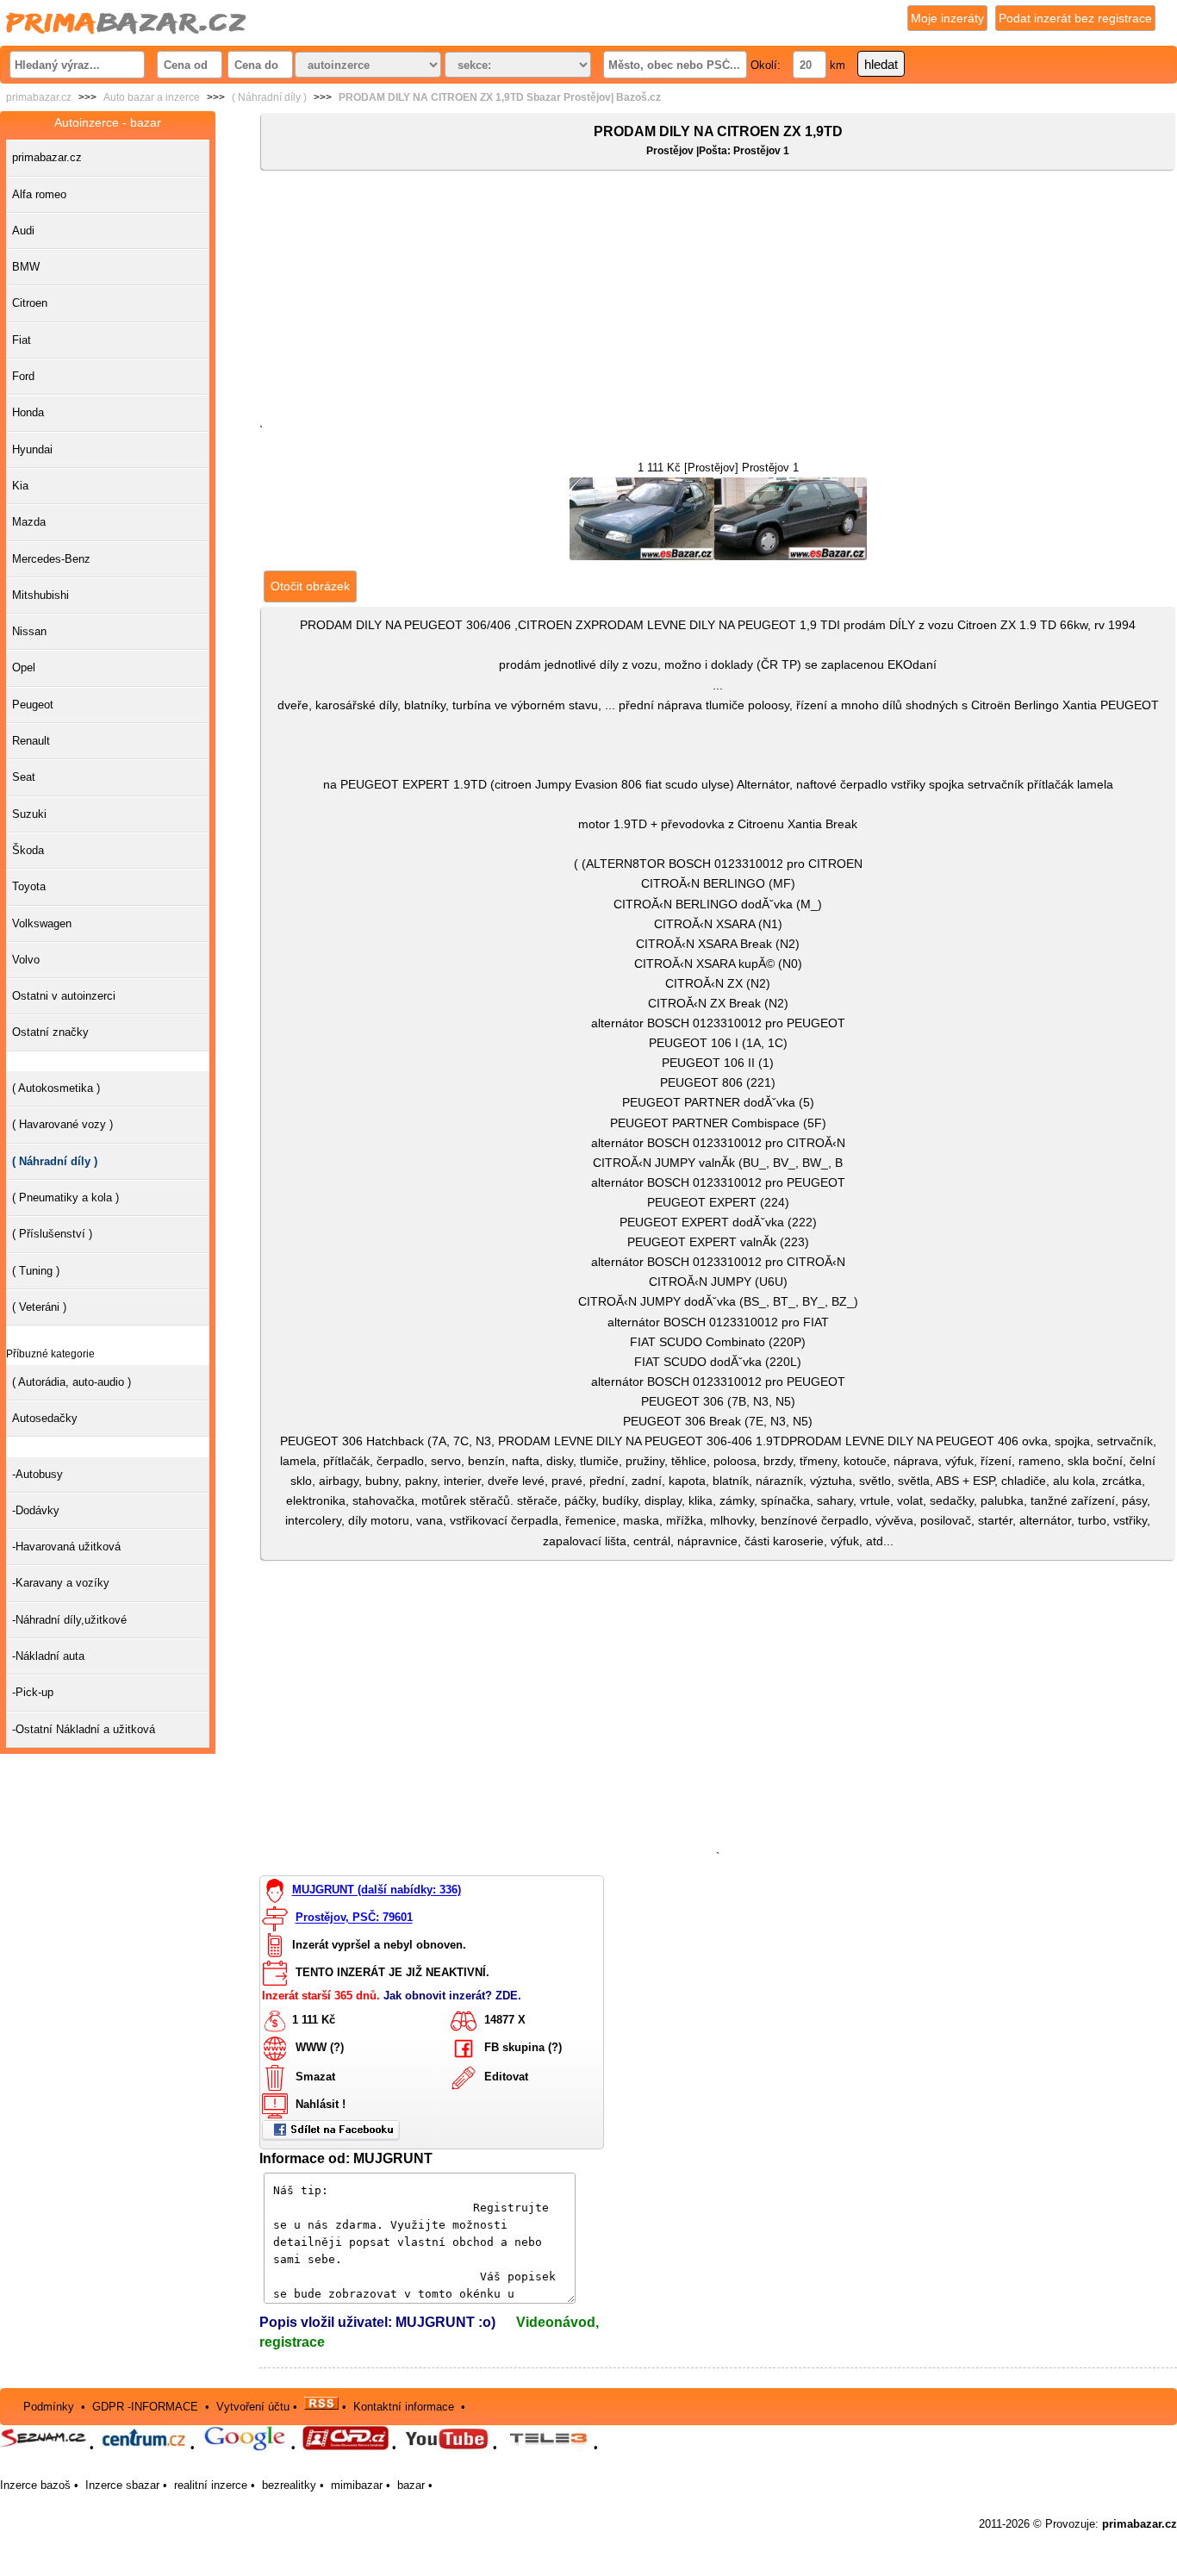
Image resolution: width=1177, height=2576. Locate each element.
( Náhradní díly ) (269, 97)
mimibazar (357, 2485)
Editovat (506, 2077)
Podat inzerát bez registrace (1075, 18)
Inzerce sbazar (122, 2485)
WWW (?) (320, 2047)
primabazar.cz (39, 97)
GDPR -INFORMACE (147, 2406)
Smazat (315, 2077)
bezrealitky (289, 2485)
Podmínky (49, 2406)
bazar (411, 2485)
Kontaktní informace (404, 2406)
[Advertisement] (718, 301)
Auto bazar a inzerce (152, 97)
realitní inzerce (211, 2485)
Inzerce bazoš (35, 2485)
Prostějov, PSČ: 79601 (354, 1918)
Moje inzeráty (947, 18)
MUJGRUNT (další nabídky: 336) (377, 1890)
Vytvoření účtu (253, 2406)
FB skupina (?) (523, 2047)
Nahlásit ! (321, 2104)
